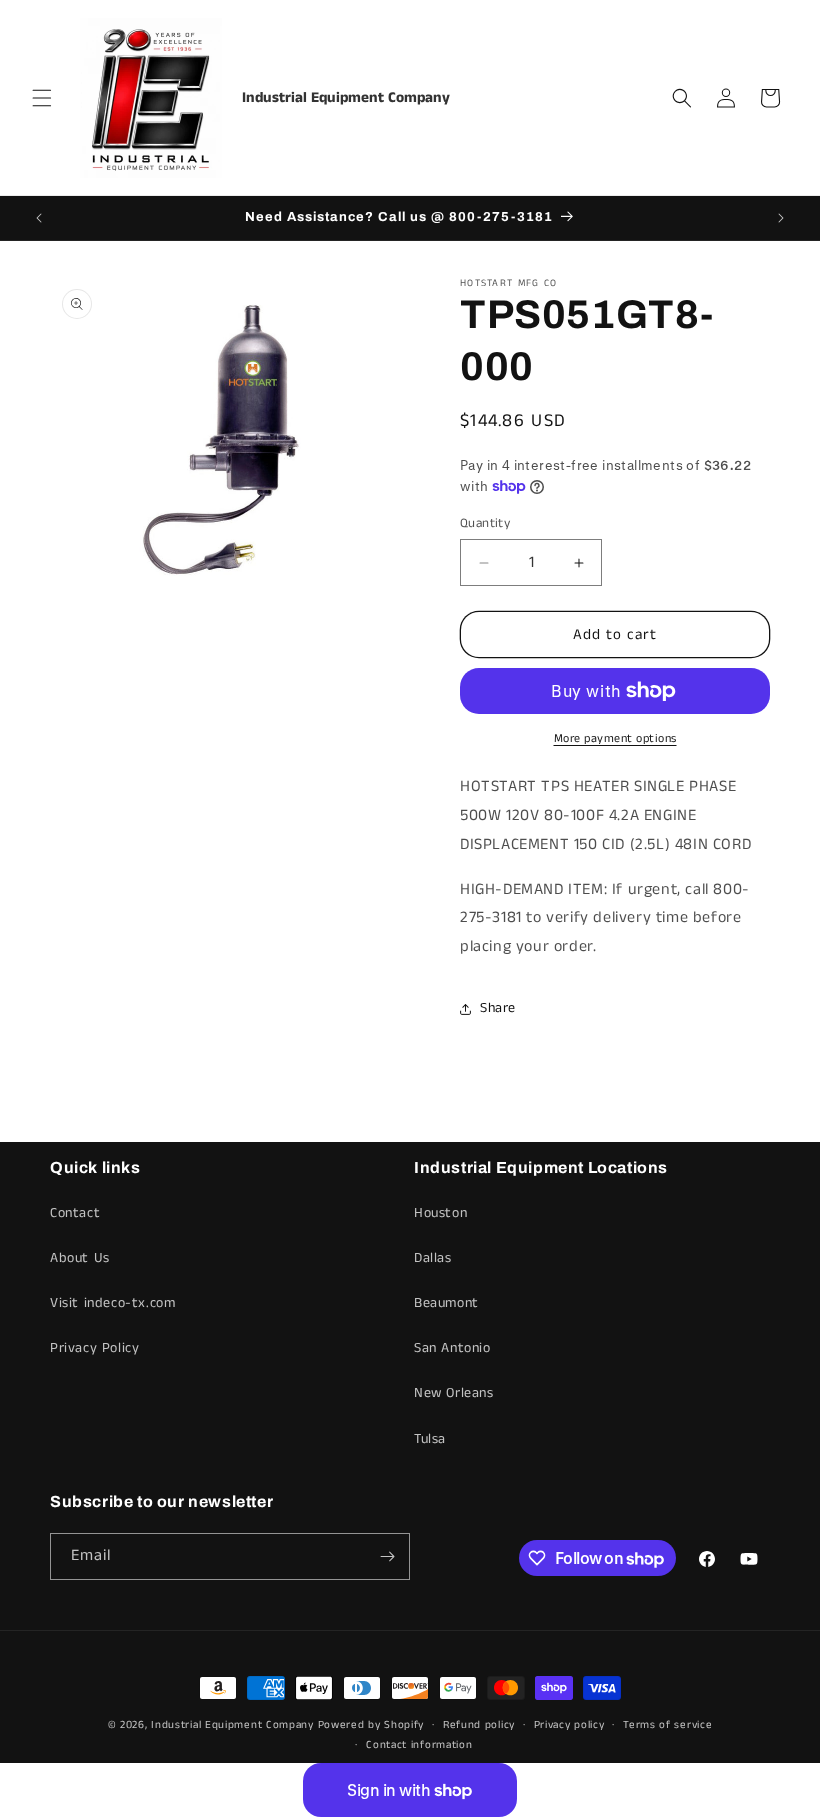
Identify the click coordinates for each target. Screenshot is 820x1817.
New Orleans (454, 1393)
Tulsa (430, 1439)
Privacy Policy (94, 1348)
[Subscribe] (387, 1556)
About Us (80, 1258)
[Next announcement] (781, 218)
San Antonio (452, 1348)
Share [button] (498, 1008)
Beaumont (446, 1303)
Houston (440, 1213)
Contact (75, 1213)
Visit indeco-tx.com (112, 1303)
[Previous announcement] (39, 218)
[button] (42, 98)
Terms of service (667, 1725)
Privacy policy (569, 1725)
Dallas (433, 1258)
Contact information (419, 1745)
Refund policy (479, 1725)
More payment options (615, 738)
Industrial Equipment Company (232, 1725)
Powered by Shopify (371, 1725)
